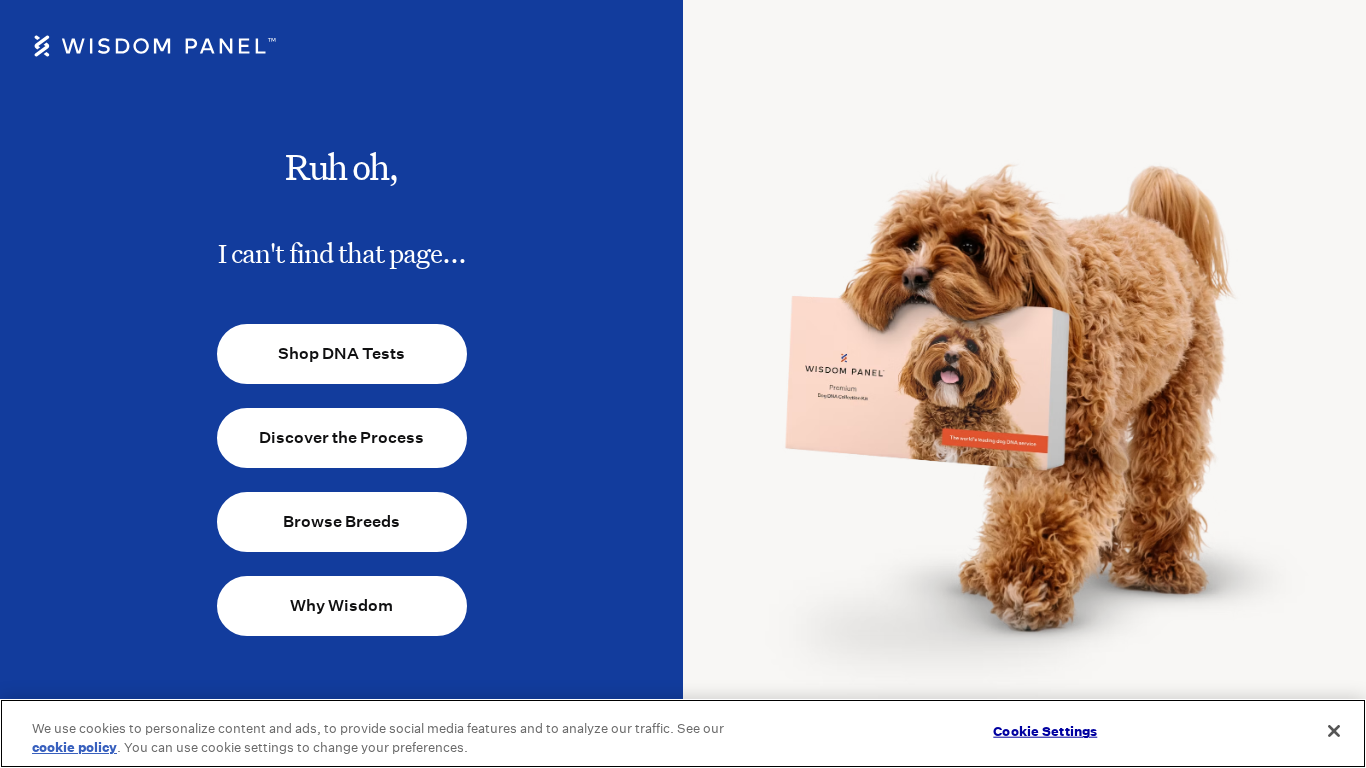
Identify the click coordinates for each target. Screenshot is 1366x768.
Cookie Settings (1045, 731)
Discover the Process (341, 437)
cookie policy (74, 747)
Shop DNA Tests (341, 353)
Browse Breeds (341, 521)
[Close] (1334, 731)
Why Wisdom (341, 605)
